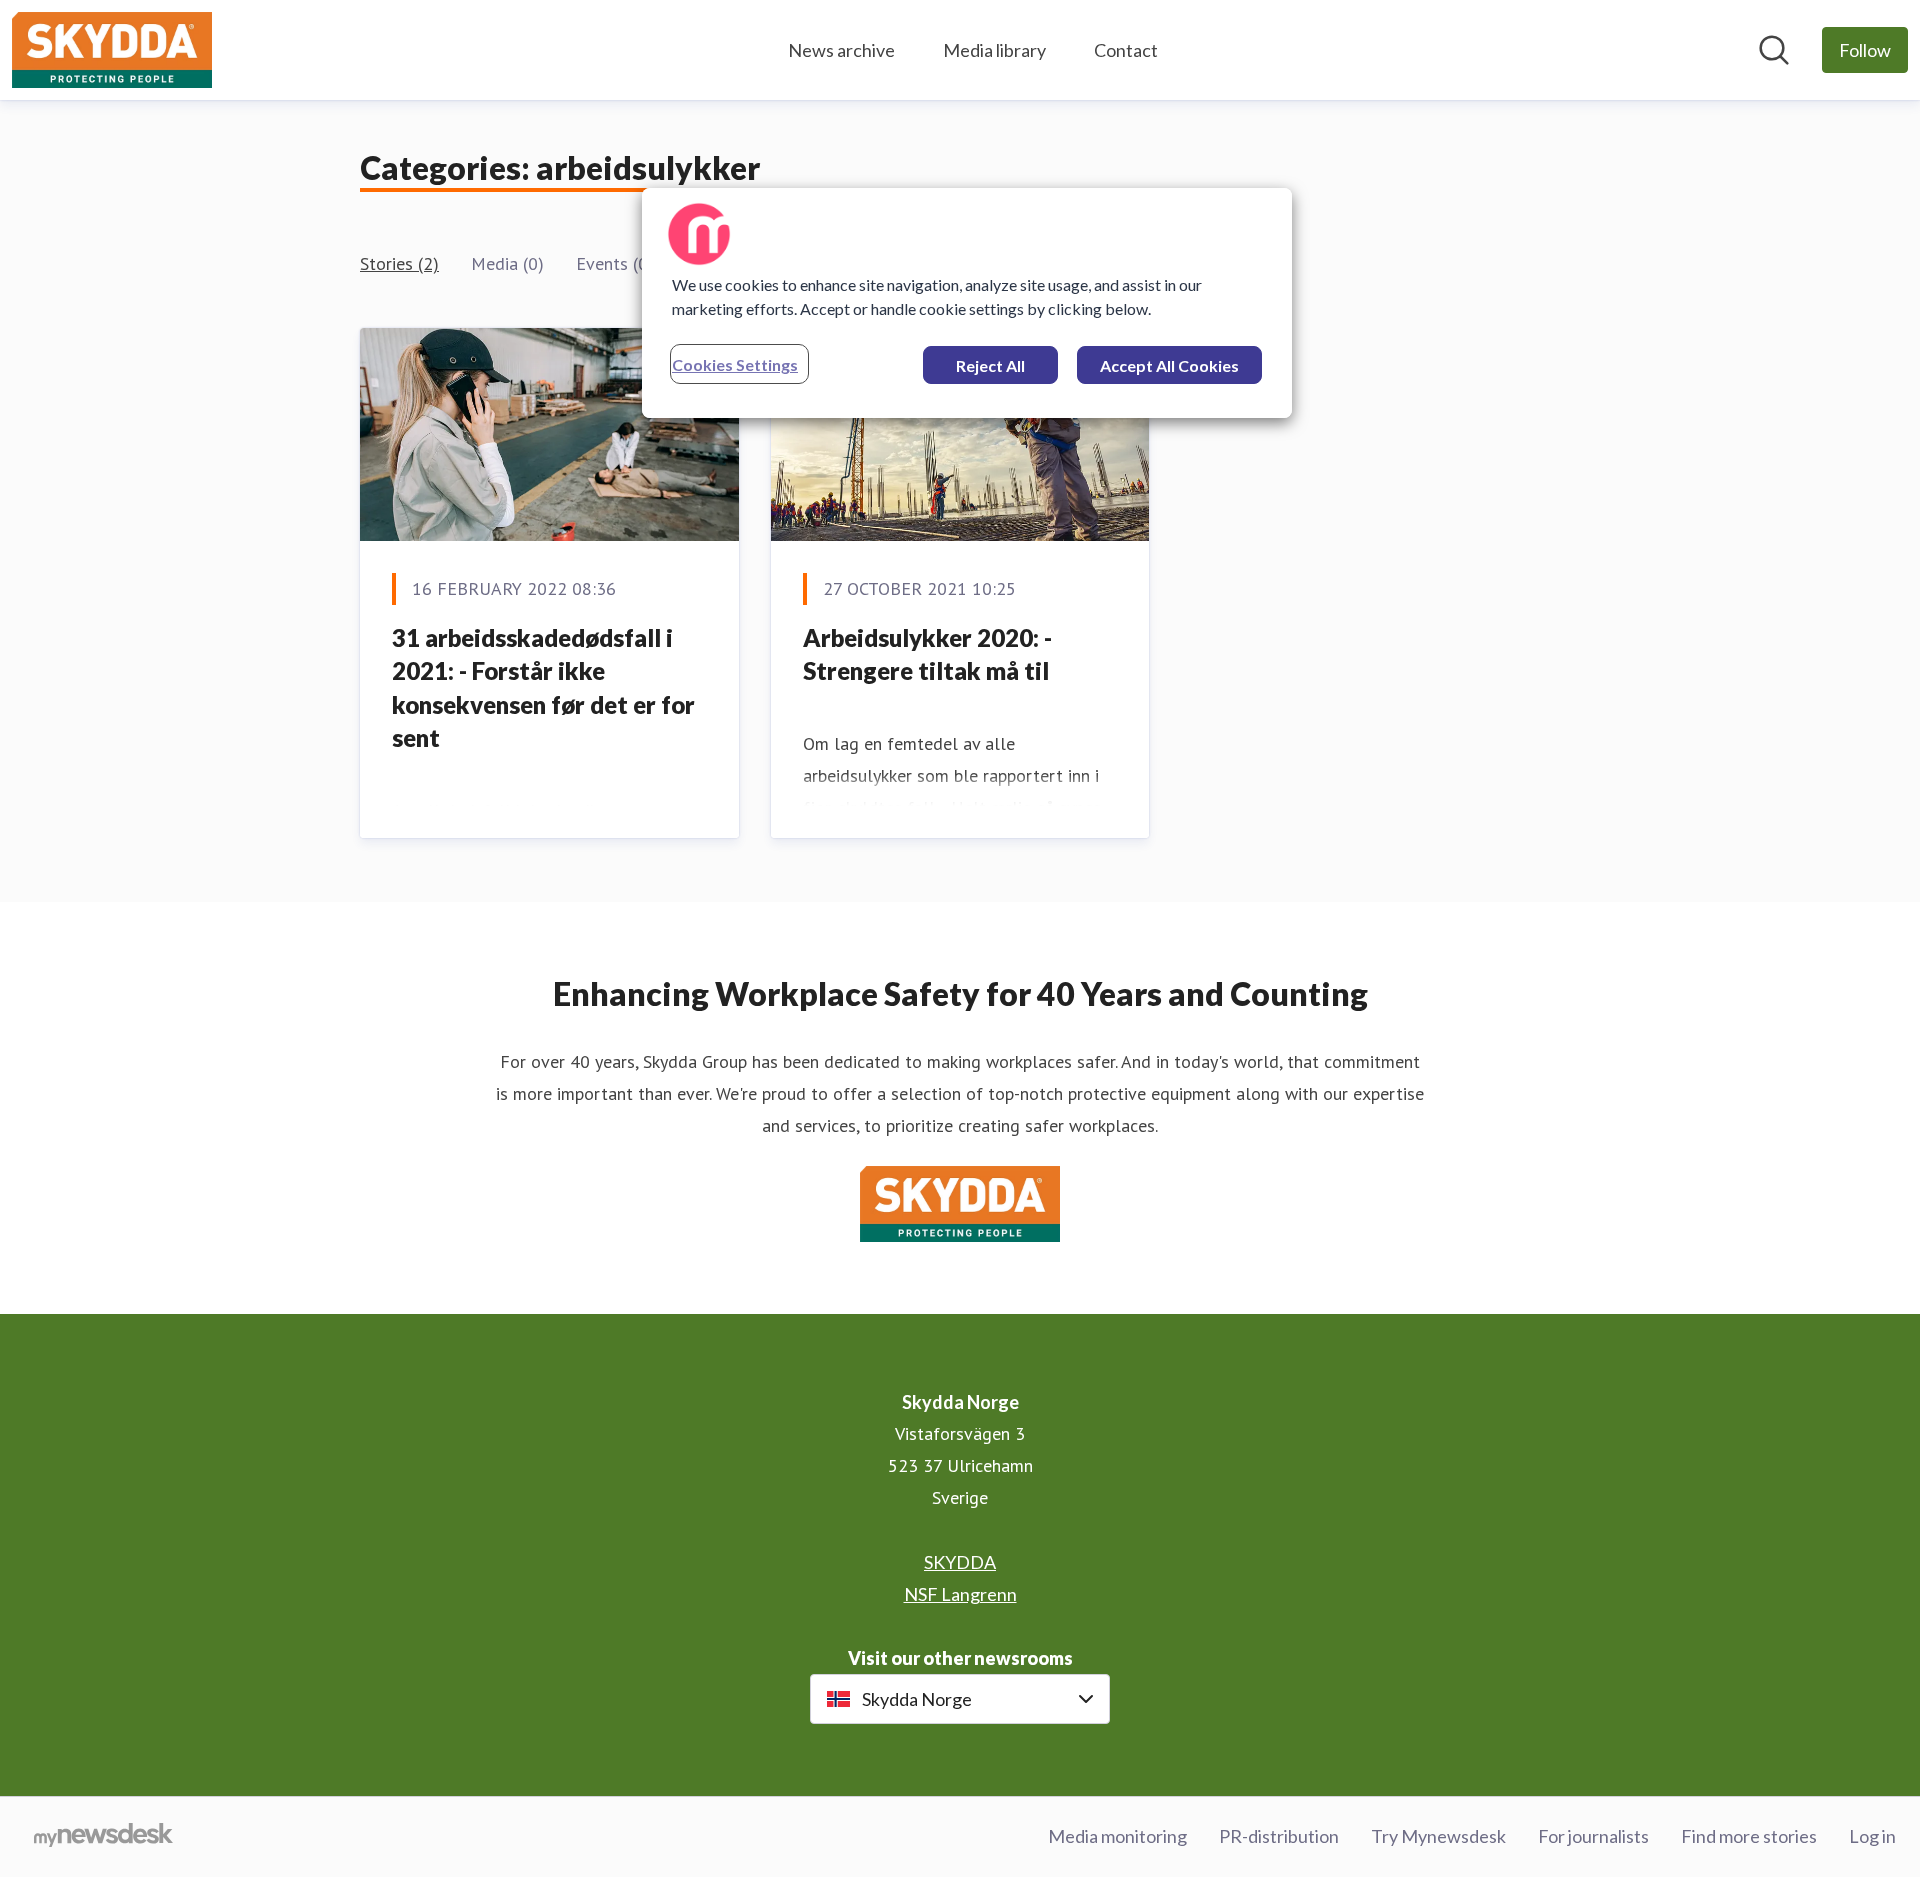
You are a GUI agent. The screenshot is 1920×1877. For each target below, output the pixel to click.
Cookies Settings (735, 364)
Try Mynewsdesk (1438, 1836)
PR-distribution (1279, 1836)
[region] (967, 303)
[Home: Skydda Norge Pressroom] (112, 50)
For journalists (1593, 1836)
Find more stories (1749, 1836)
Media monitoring (1117, 1836)
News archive (841, 50)
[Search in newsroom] (1774, 50)
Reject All (990, 365)
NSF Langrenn (960, 1594)
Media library (994, 50)
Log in (1872, 1836)
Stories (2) (399, 263)
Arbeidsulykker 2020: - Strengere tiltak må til (927, 654)
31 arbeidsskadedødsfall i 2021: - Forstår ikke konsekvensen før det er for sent (543, 688)
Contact (1126, 50)
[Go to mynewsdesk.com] (103, 1837)
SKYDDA (960, 1562)
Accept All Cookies (1169, 365)
